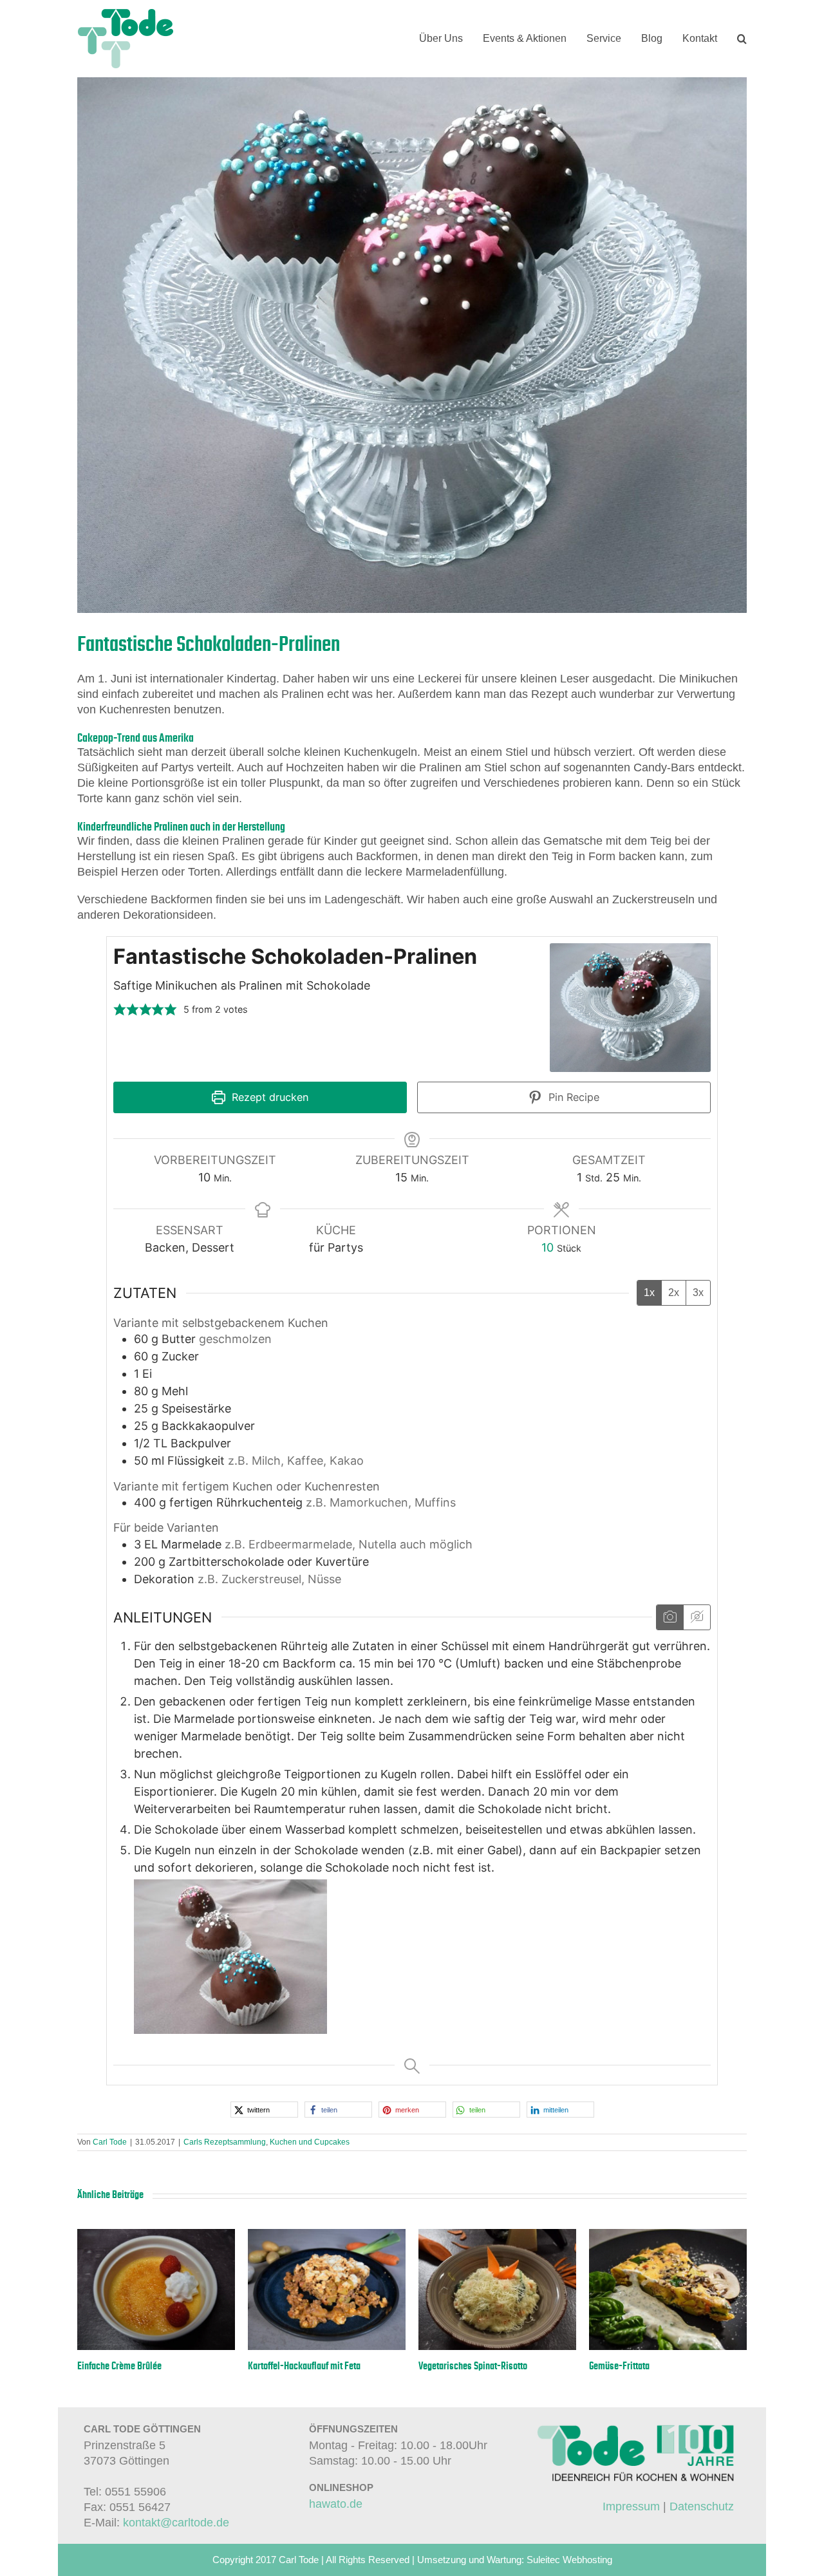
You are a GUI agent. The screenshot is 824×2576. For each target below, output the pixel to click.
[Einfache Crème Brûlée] (156, 2235)
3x (698, 1293)
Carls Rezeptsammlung (225, 2142)
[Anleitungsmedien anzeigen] (670, 1617)
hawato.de (336, 2504)
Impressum (631, 2506)
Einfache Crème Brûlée (119, 2366)
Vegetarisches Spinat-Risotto (473, 2366)
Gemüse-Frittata (619, 2366)
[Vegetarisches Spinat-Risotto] (497, 2235)
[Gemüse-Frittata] (668, 2235)
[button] (742, 39)
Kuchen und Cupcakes (310, 2142)
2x (674, 1293)
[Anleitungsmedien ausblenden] (697, 1617)
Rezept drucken (268, 1097)
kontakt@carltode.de (176, 2523)
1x (649, 1293)
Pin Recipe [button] (572, 1097)
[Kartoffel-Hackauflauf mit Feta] (327, 2235)
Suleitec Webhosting (569, 2560)
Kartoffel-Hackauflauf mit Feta (304, 2366)
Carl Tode (110, 2142)
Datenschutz (702, 2506)
